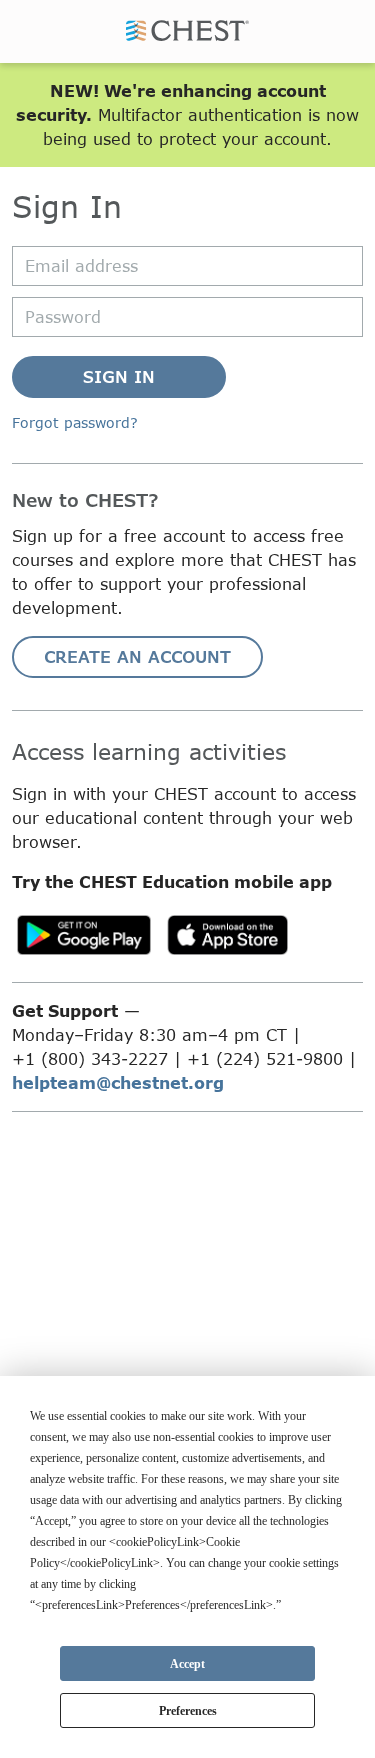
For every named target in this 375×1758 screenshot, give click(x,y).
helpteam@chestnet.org (118, 1082)
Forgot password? (75, 422)
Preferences (188, 1711)
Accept (187, 1664)
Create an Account (137, 656)
